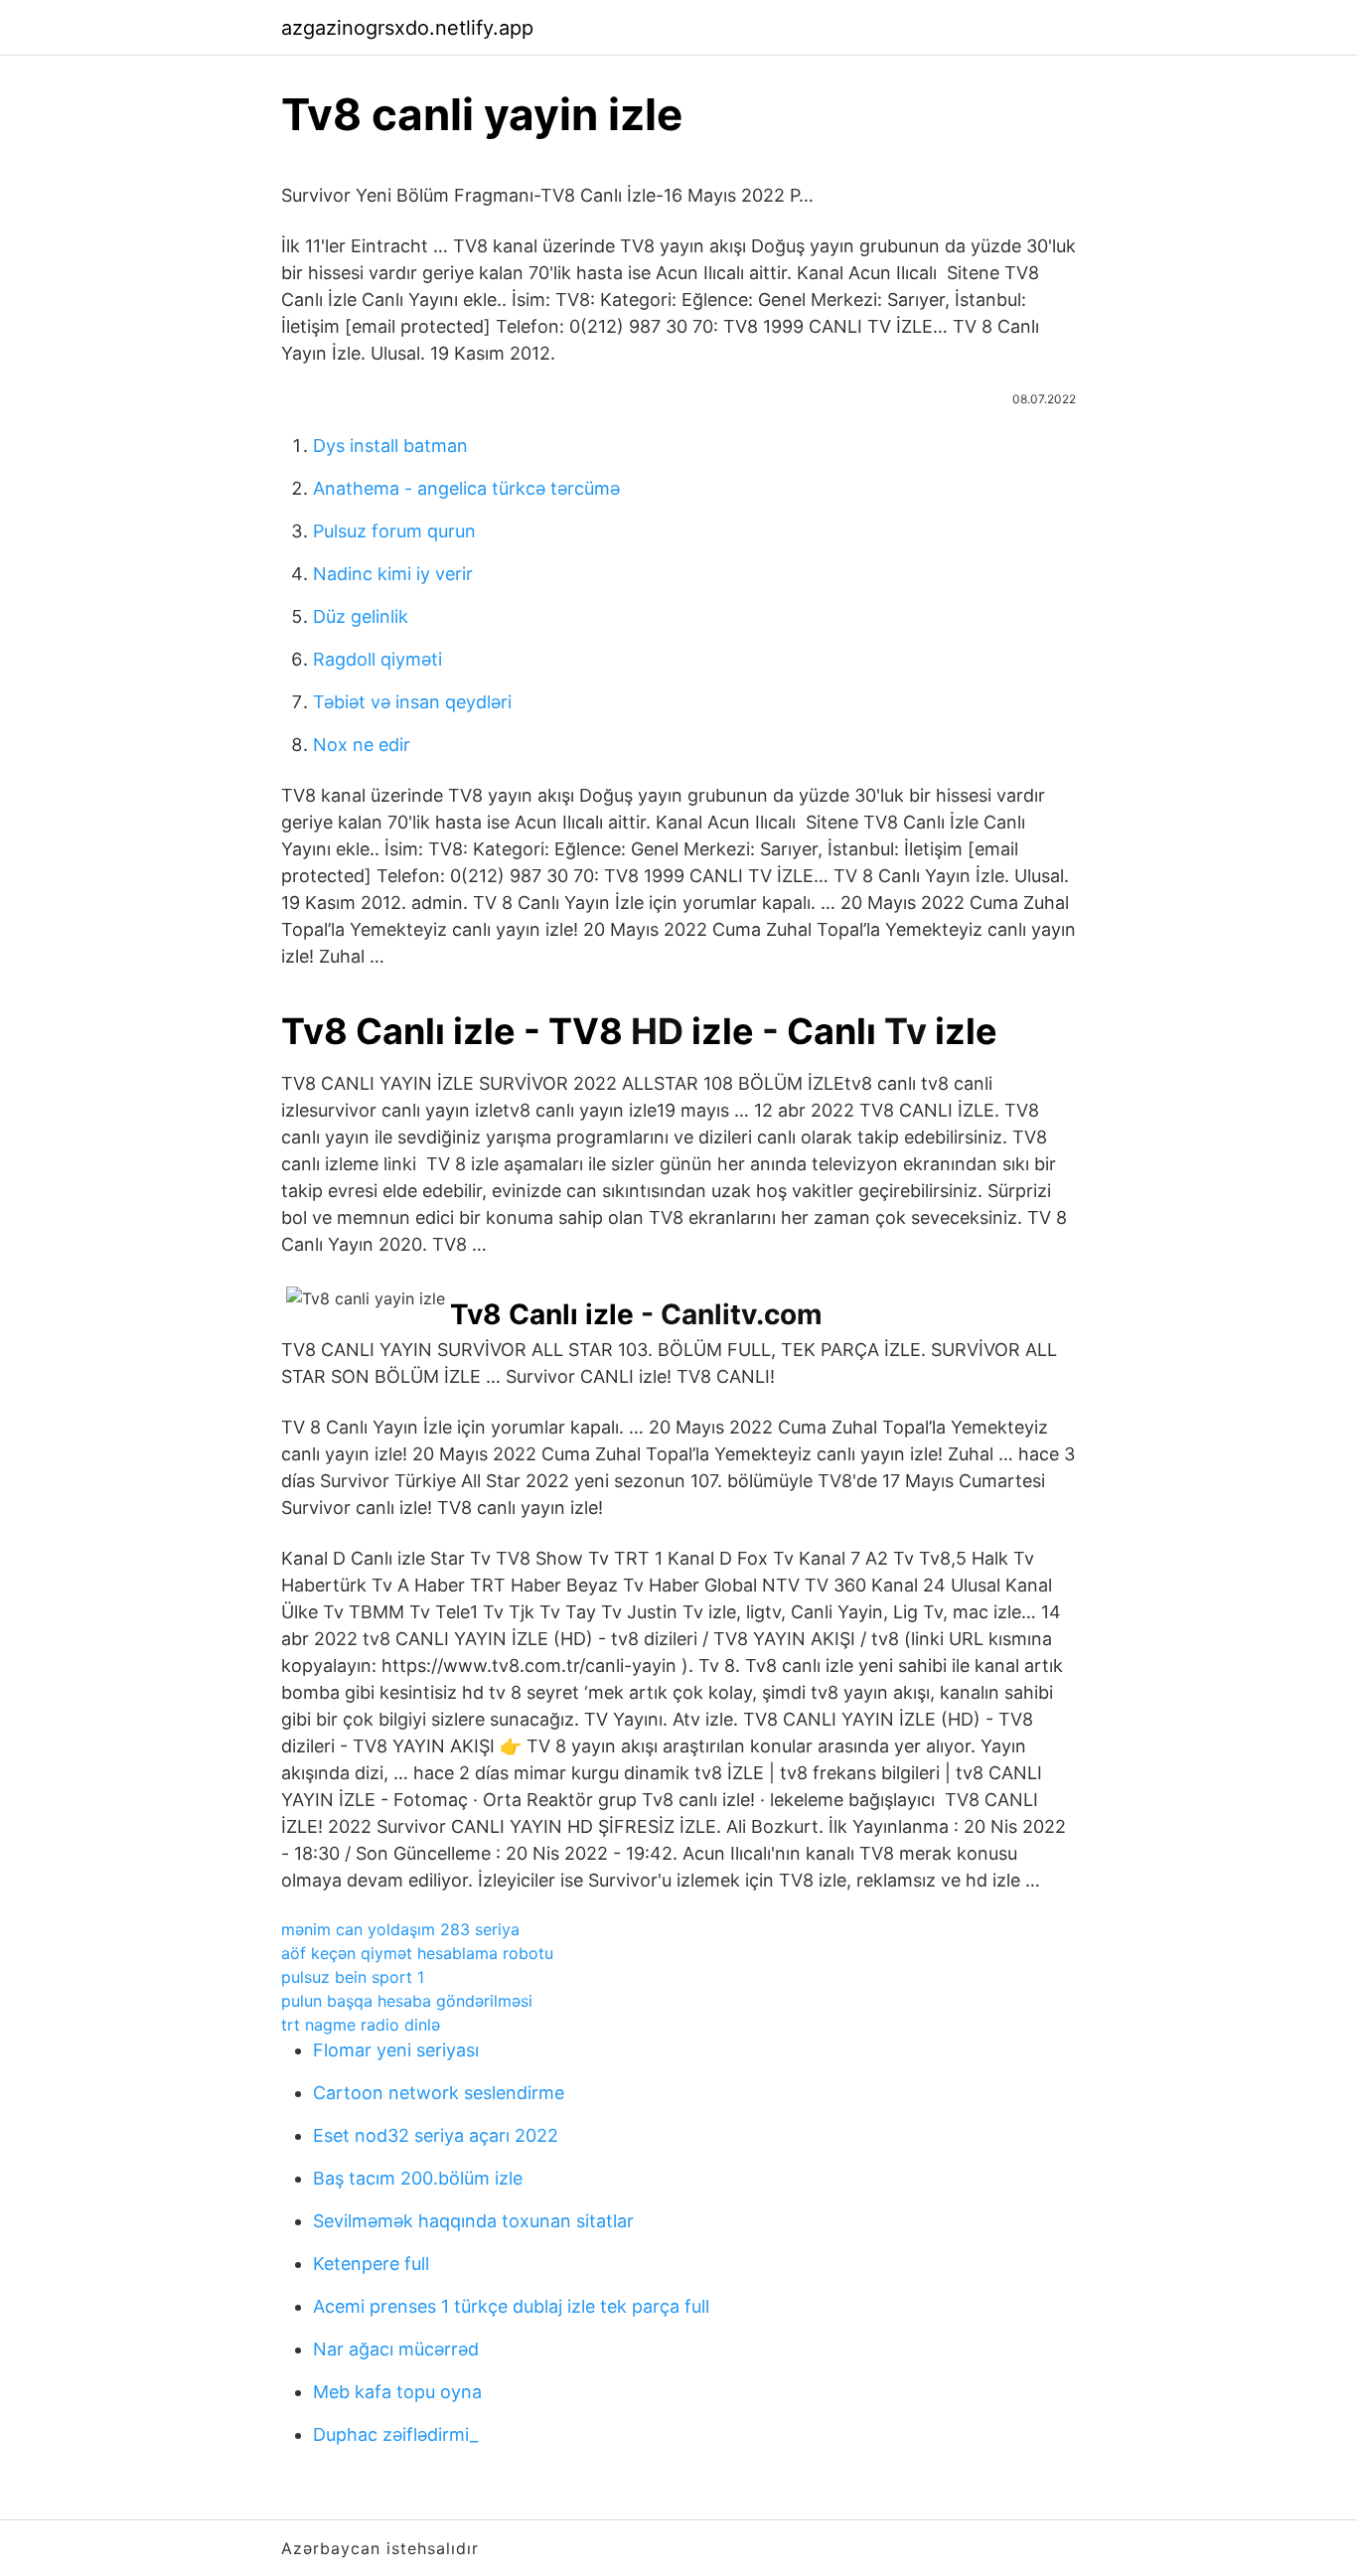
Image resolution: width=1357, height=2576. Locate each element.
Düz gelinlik (361, 616)
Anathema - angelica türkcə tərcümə (466, 488)
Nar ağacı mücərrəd (396, 2349)
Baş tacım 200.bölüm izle (418, 2178)
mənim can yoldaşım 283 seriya (400, 1929)
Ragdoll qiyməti (377, 659)
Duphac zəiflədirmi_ (395, 2434)
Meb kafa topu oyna (397, 2392)
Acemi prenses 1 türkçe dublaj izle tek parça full (511, 2306)
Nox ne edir (362, 745)
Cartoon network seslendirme (439, 2093)
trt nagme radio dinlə (361, 2025)
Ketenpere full (371, 2264)
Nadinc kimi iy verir (393, 574)
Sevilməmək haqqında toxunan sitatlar (473, 2221)
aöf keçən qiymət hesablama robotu (417, 1953)
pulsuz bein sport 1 (353, 1977)
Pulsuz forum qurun (394, 531)
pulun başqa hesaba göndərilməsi (407, 2001)
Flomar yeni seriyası (396, 2050)
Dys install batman (390, 446)
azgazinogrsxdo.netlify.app (407, 28)
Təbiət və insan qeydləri (412, 702)
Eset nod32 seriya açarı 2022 (436, 2135)
